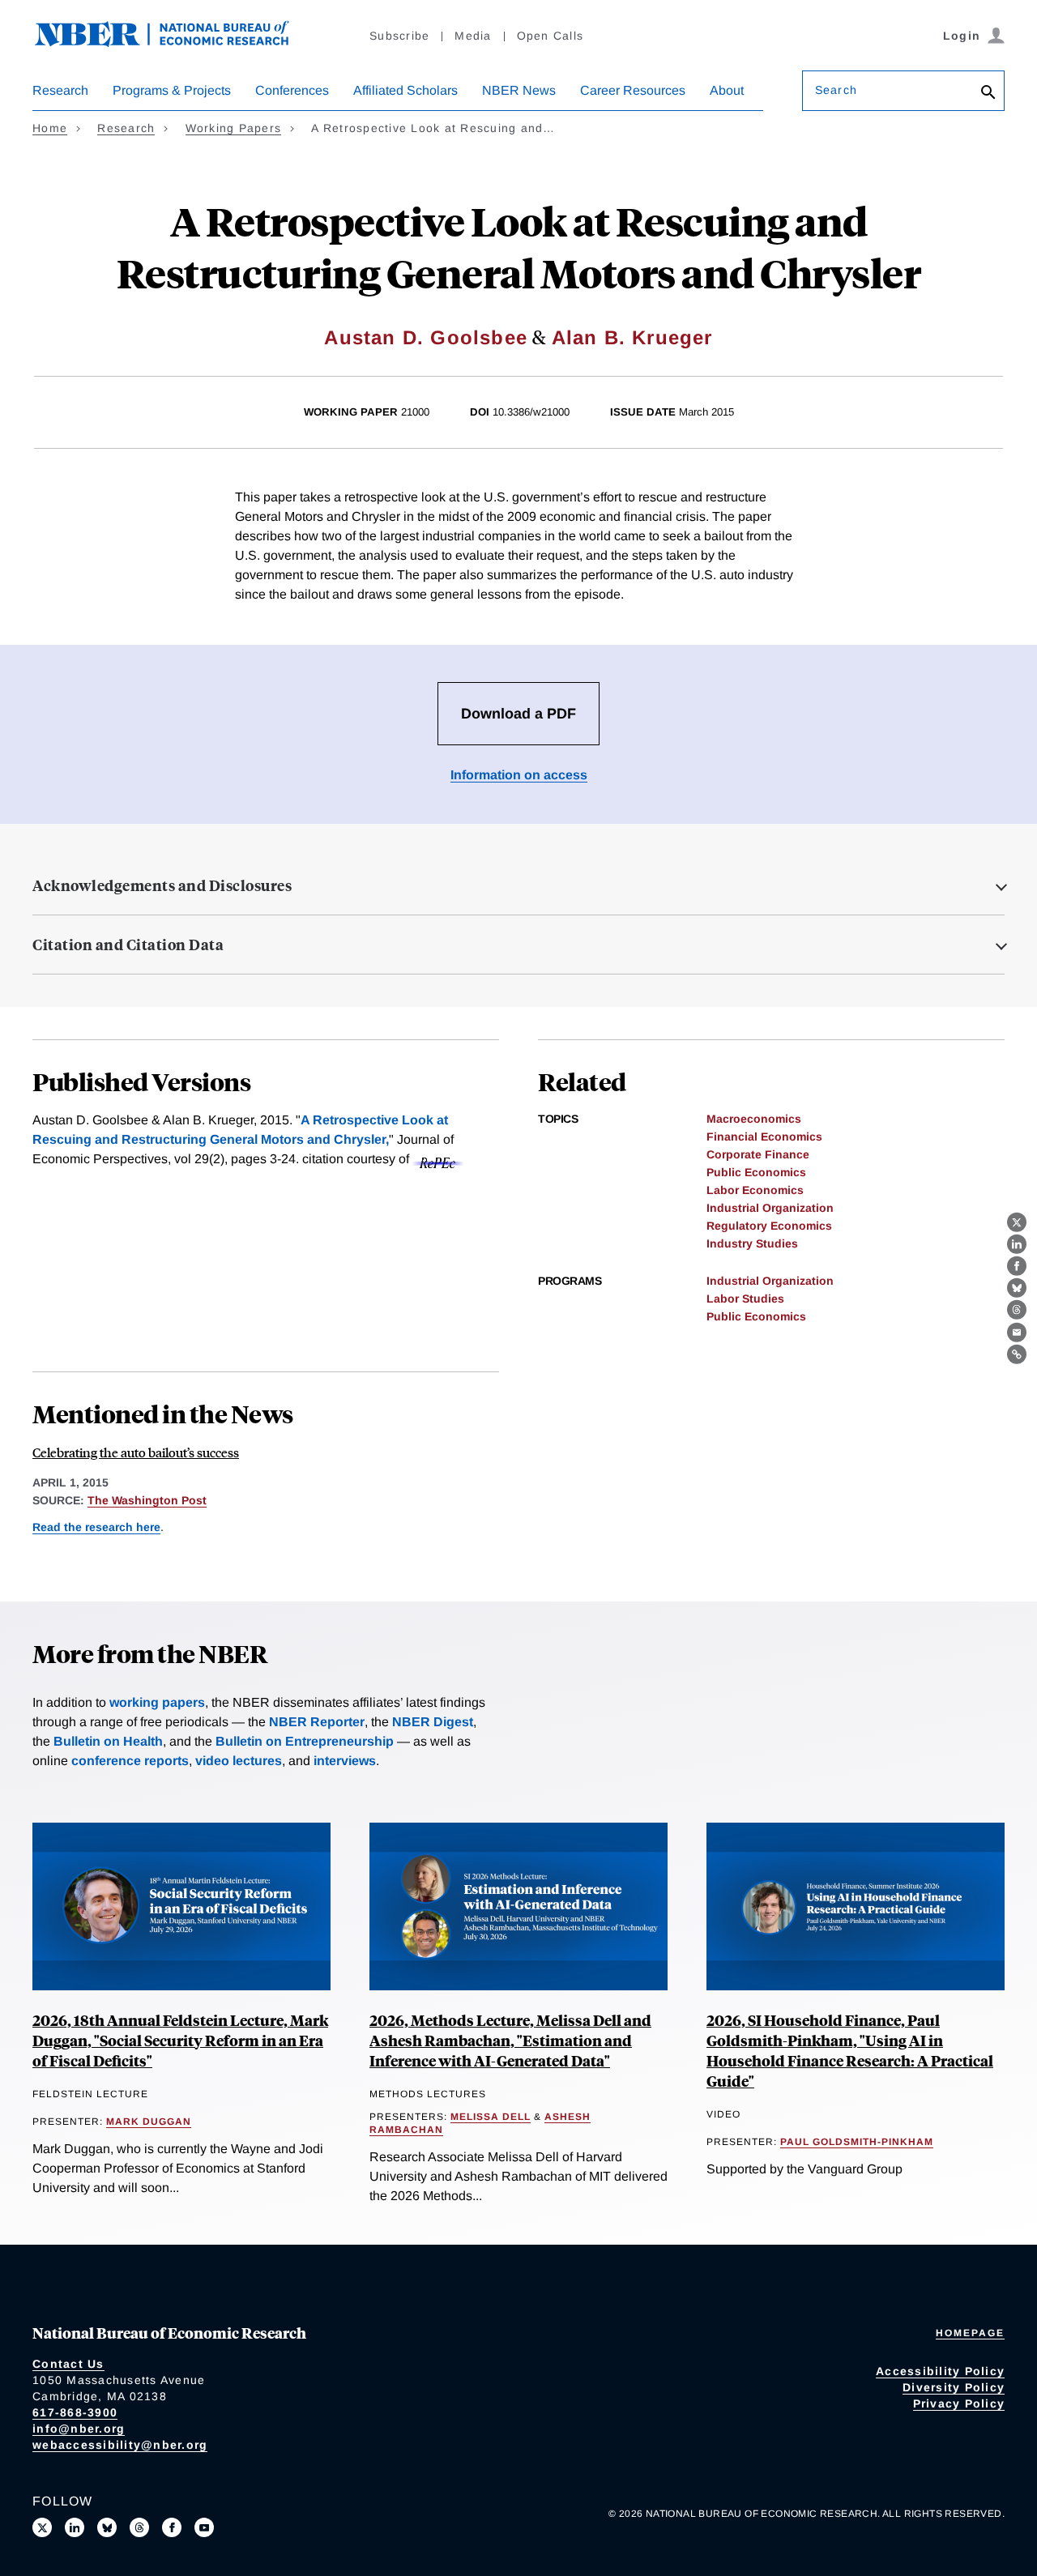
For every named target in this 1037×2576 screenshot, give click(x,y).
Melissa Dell (491, 2117)
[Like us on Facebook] (172, 2527)
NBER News (519, 90)
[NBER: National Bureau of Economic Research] (175, 43)
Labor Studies (745, 1299)
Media (473, 36)
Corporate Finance (758, 1154)
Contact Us (68, 2364)
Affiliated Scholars (405, 90)
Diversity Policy (954, 2387)
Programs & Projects (172, 90)
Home (50, 128)
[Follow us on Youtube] (204, 2527)
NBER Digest (433, 1722)
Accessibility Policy (940, 2371)
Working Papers (234, 128)
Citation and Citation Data (128, 945)
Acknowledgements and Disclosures (162, 885)
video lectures (239, 1761)
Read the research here (96, 1527)
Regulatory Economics (769, 1226)
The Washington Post (147, 1500)
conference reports (130, 1761)
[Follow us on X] (42, 2527)
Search (836, 90)
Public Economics (756, 1172)
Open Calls (551, 36)
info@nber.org (79, 2429)
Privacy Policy (959, 2403)
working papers (157, 1702)
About (727, 90)
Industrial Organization (770, 1208)
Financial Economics (764, 1137)
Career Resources (633, 90)
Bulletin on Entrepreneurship (305, 1741)
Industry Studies (752, 1243)
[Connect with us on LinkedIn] (75, 2527)
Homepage (970, 2333)
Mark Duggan (149, 2122)
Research (60, 90)
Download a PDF (518, 714)
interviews (345, 1761)
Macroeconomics (754, 1119)
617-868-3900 (75, 2412)
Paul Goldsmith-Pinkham (857, 2142)
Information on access (519, 775)
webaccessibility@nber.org (120, 2445)
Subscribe (399, 36)
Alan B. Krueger (632, 337)
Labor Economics (755, 1190)
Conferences (292, 90)
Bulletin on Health (108, 1741)
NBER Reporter (317, 1722)
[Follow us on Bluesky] (107, 2527)
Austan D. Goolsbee (426, 337)
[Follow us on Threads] (139, 2527)
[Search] (988, 94)
